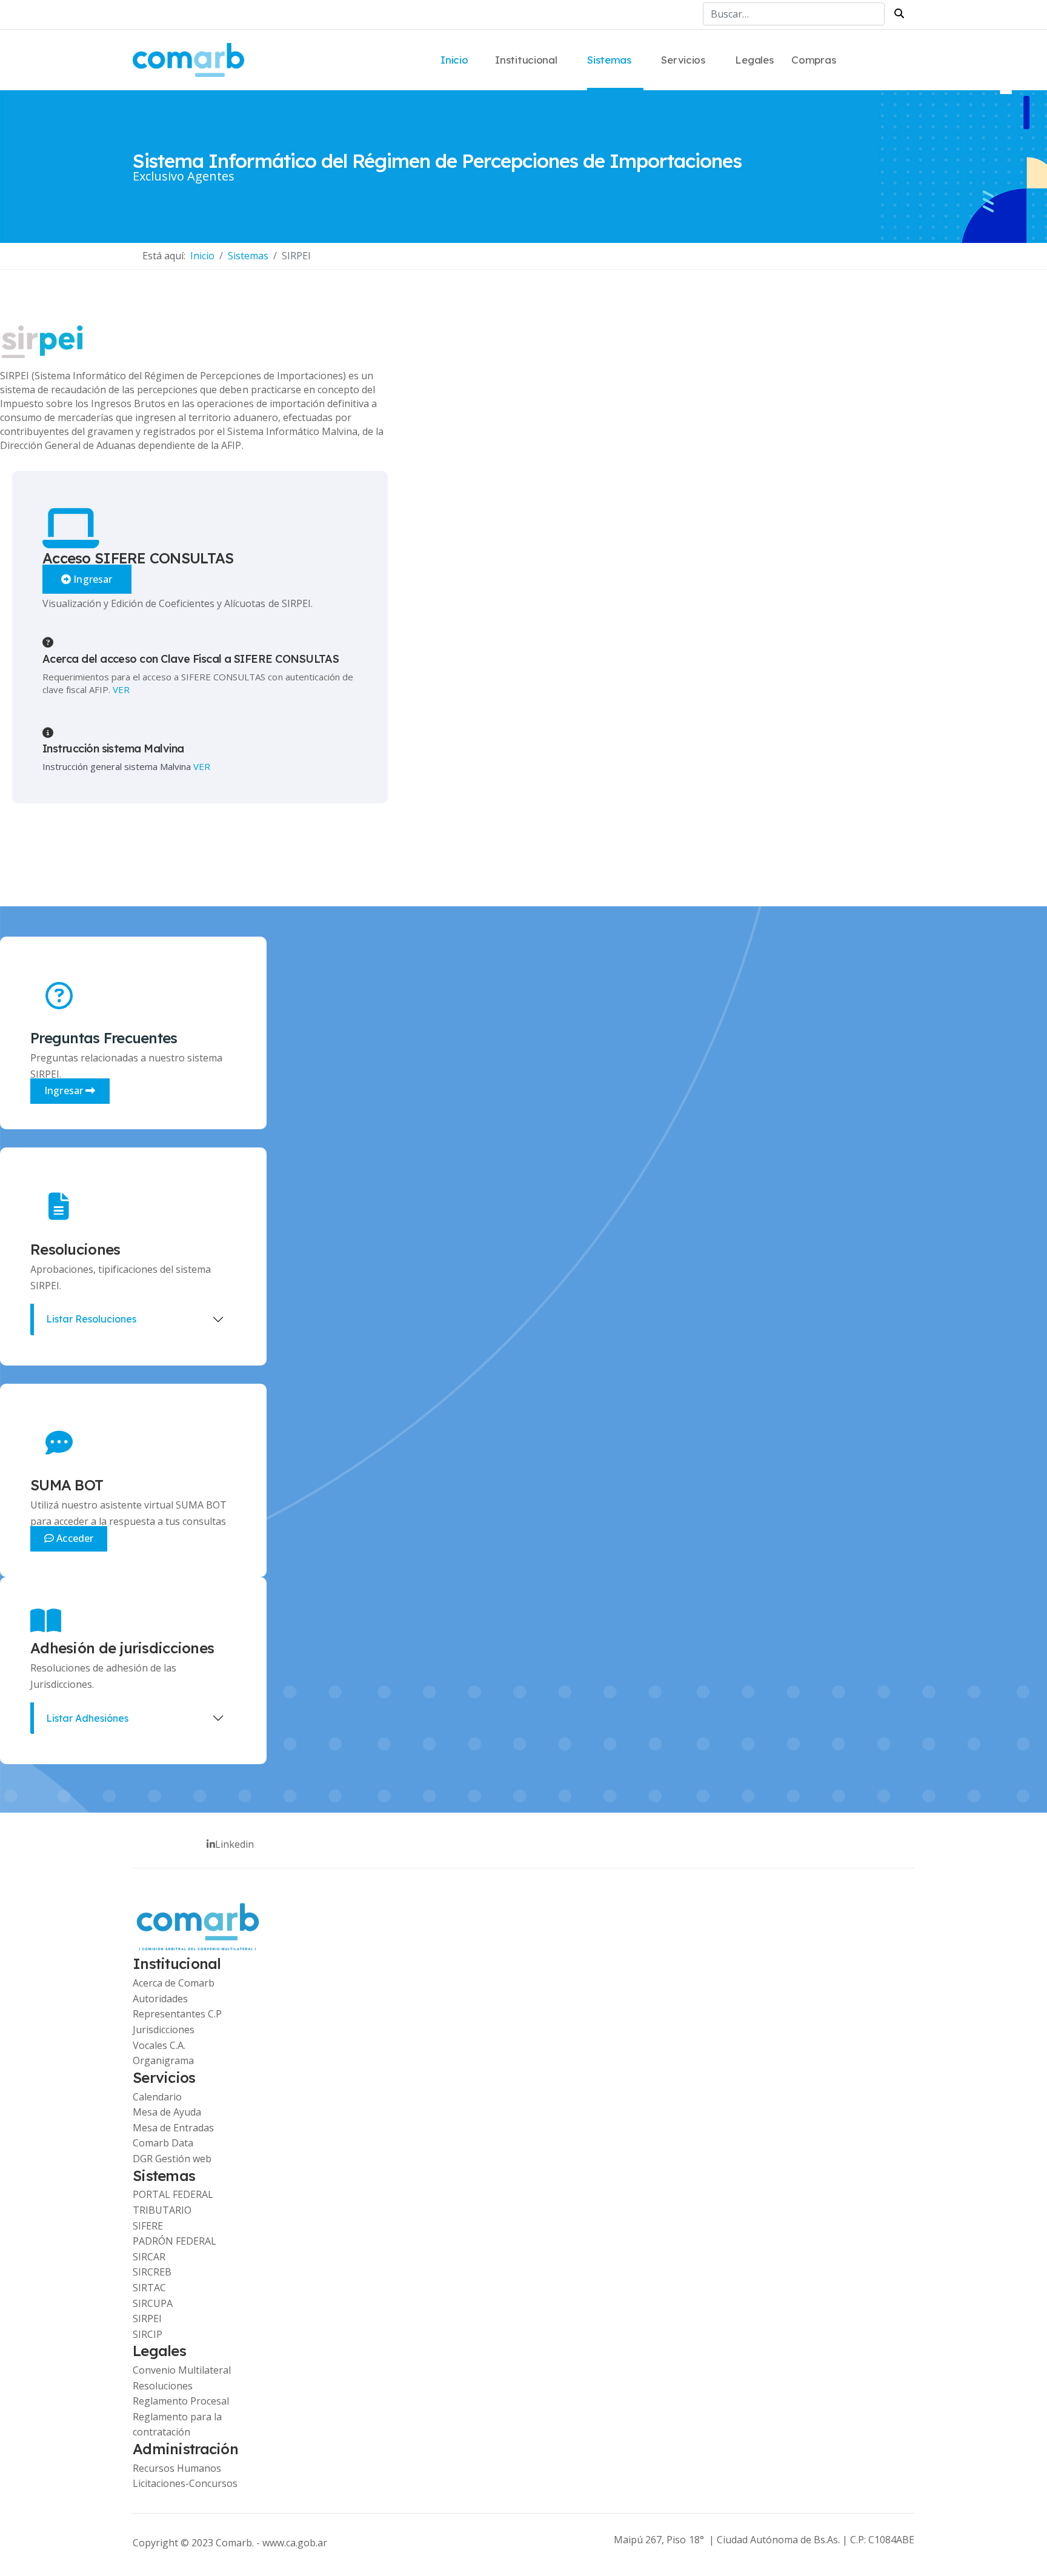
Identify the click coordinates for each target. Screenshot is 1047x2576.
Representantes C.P (177, 2014)
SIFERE (148, 2226)
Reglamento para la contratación (177, 2425)
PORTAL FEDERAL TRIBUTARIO (173, 2202)
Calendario (157, 2097)
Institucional (526, 60)
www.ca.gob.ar (295, 2543)
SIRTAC (149, 2288)
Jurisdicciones (164, 2030)
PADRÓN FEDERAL (174, 2241)
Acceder (74, 1538)
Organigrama (163, 2060)
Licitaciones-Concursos (185, 2483)
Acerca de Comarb (174, 1983)
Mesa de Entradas (173, 2128)
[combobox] (794, 14)
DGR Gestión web (172, 2159)
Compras (813, 60)
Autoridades (160, 1999)
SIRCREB (152, 2272)
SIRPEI (147, 2319)
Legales (754, 60)
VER (121, 689)
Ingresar (91, 579)
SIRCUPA (153, 2303)
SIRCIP (148, 2334)
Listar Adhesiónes (87, 1718)
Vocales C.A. (159, 2045)
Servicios (683, 60)
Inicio (454, 60)
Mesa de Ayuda (167, 2112)
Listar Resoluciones (91, 1319)
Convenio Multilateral (182, 2370)
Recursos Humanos (177, 2468)
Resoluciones (163, 2386)
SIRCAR (149, 2257)
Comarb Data (163, 2143)
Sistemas (609, 60)
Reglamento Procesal (181, 2401)
